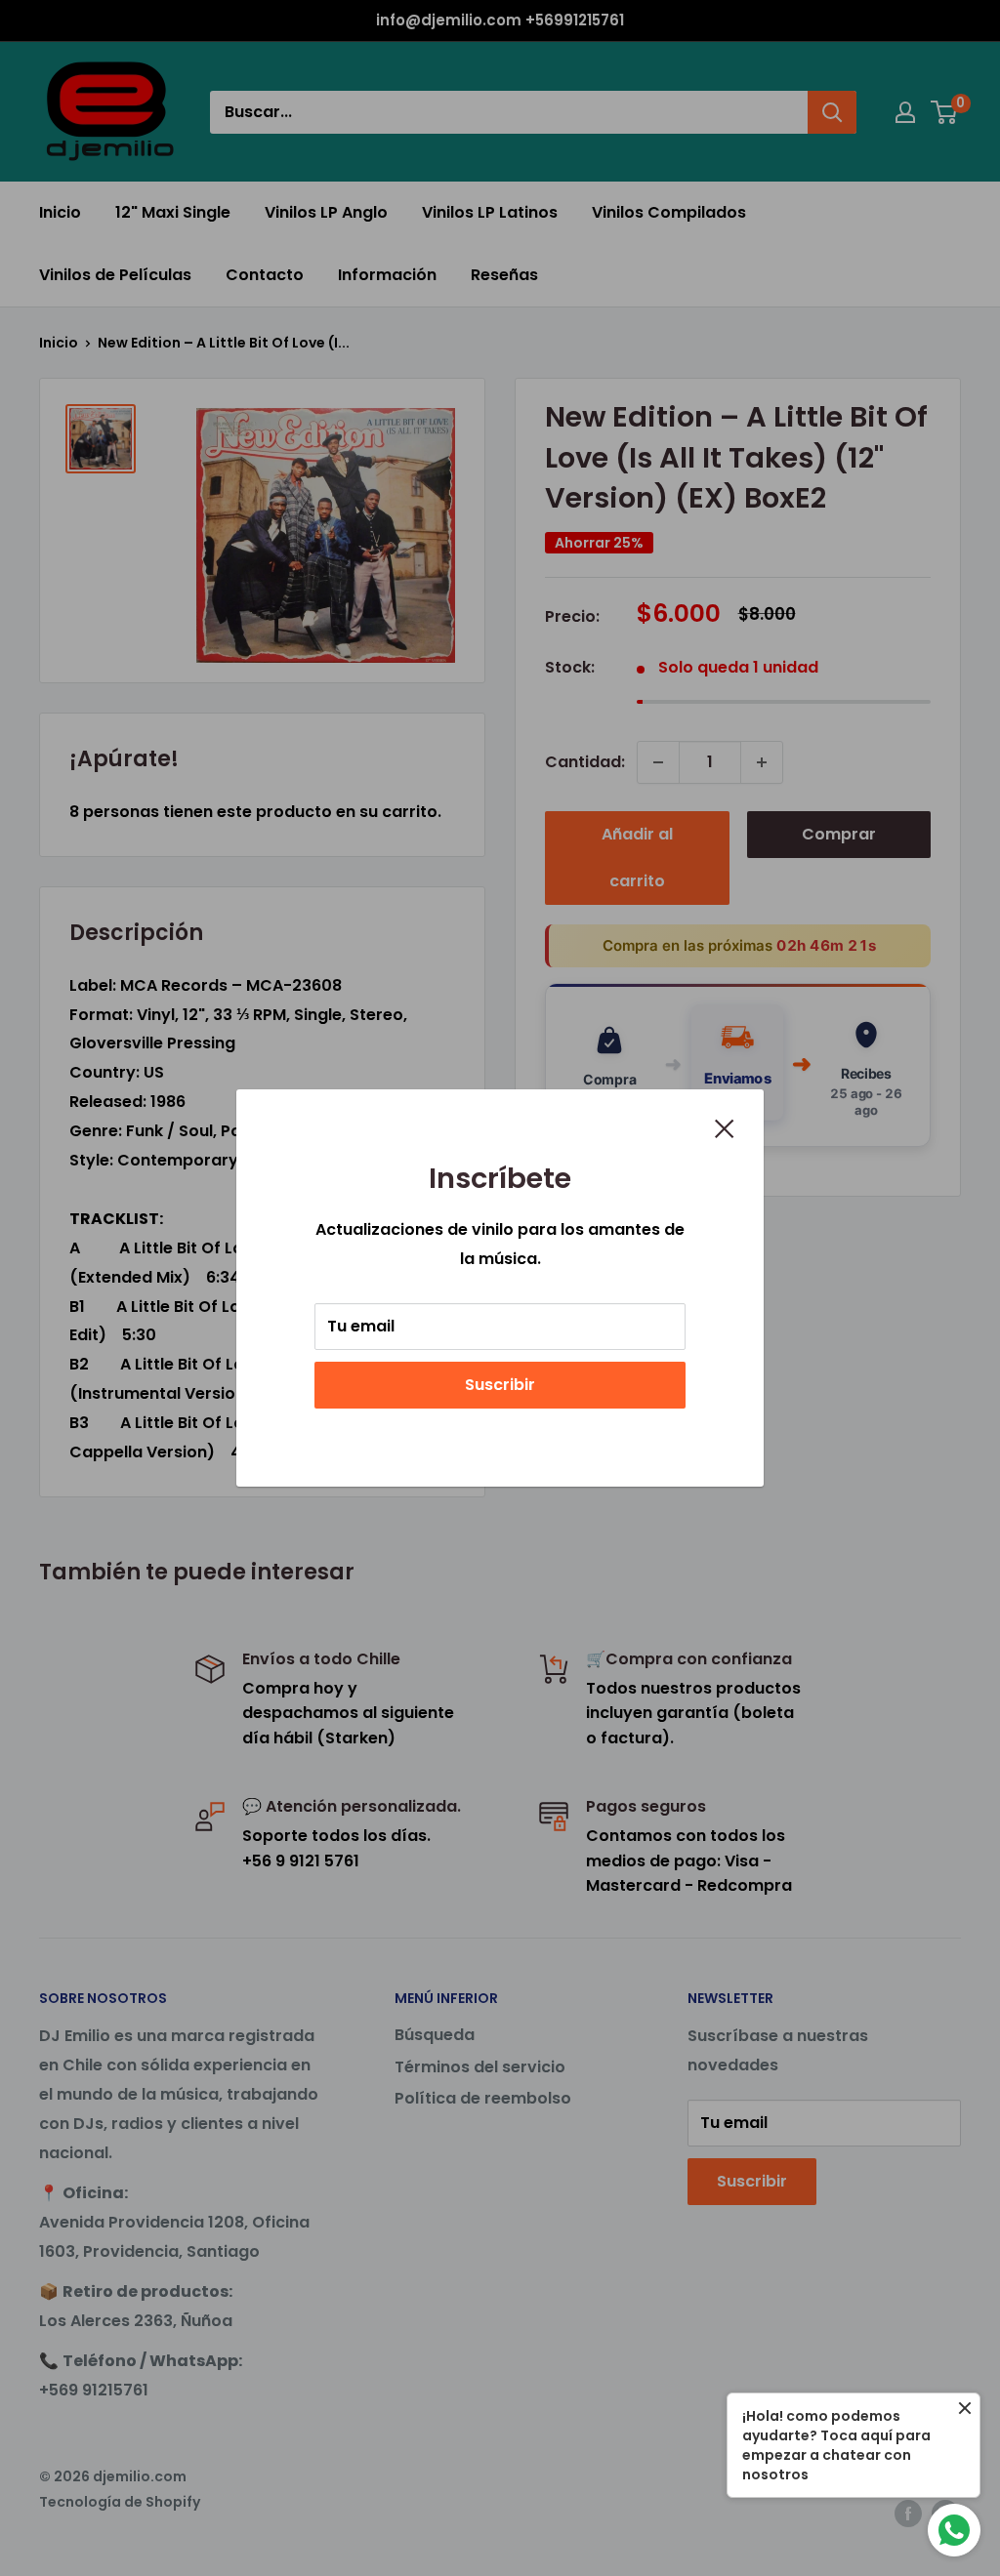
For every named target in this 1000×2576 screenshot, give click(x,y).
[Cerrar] (725, 1127)
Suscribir (500, 1385)
